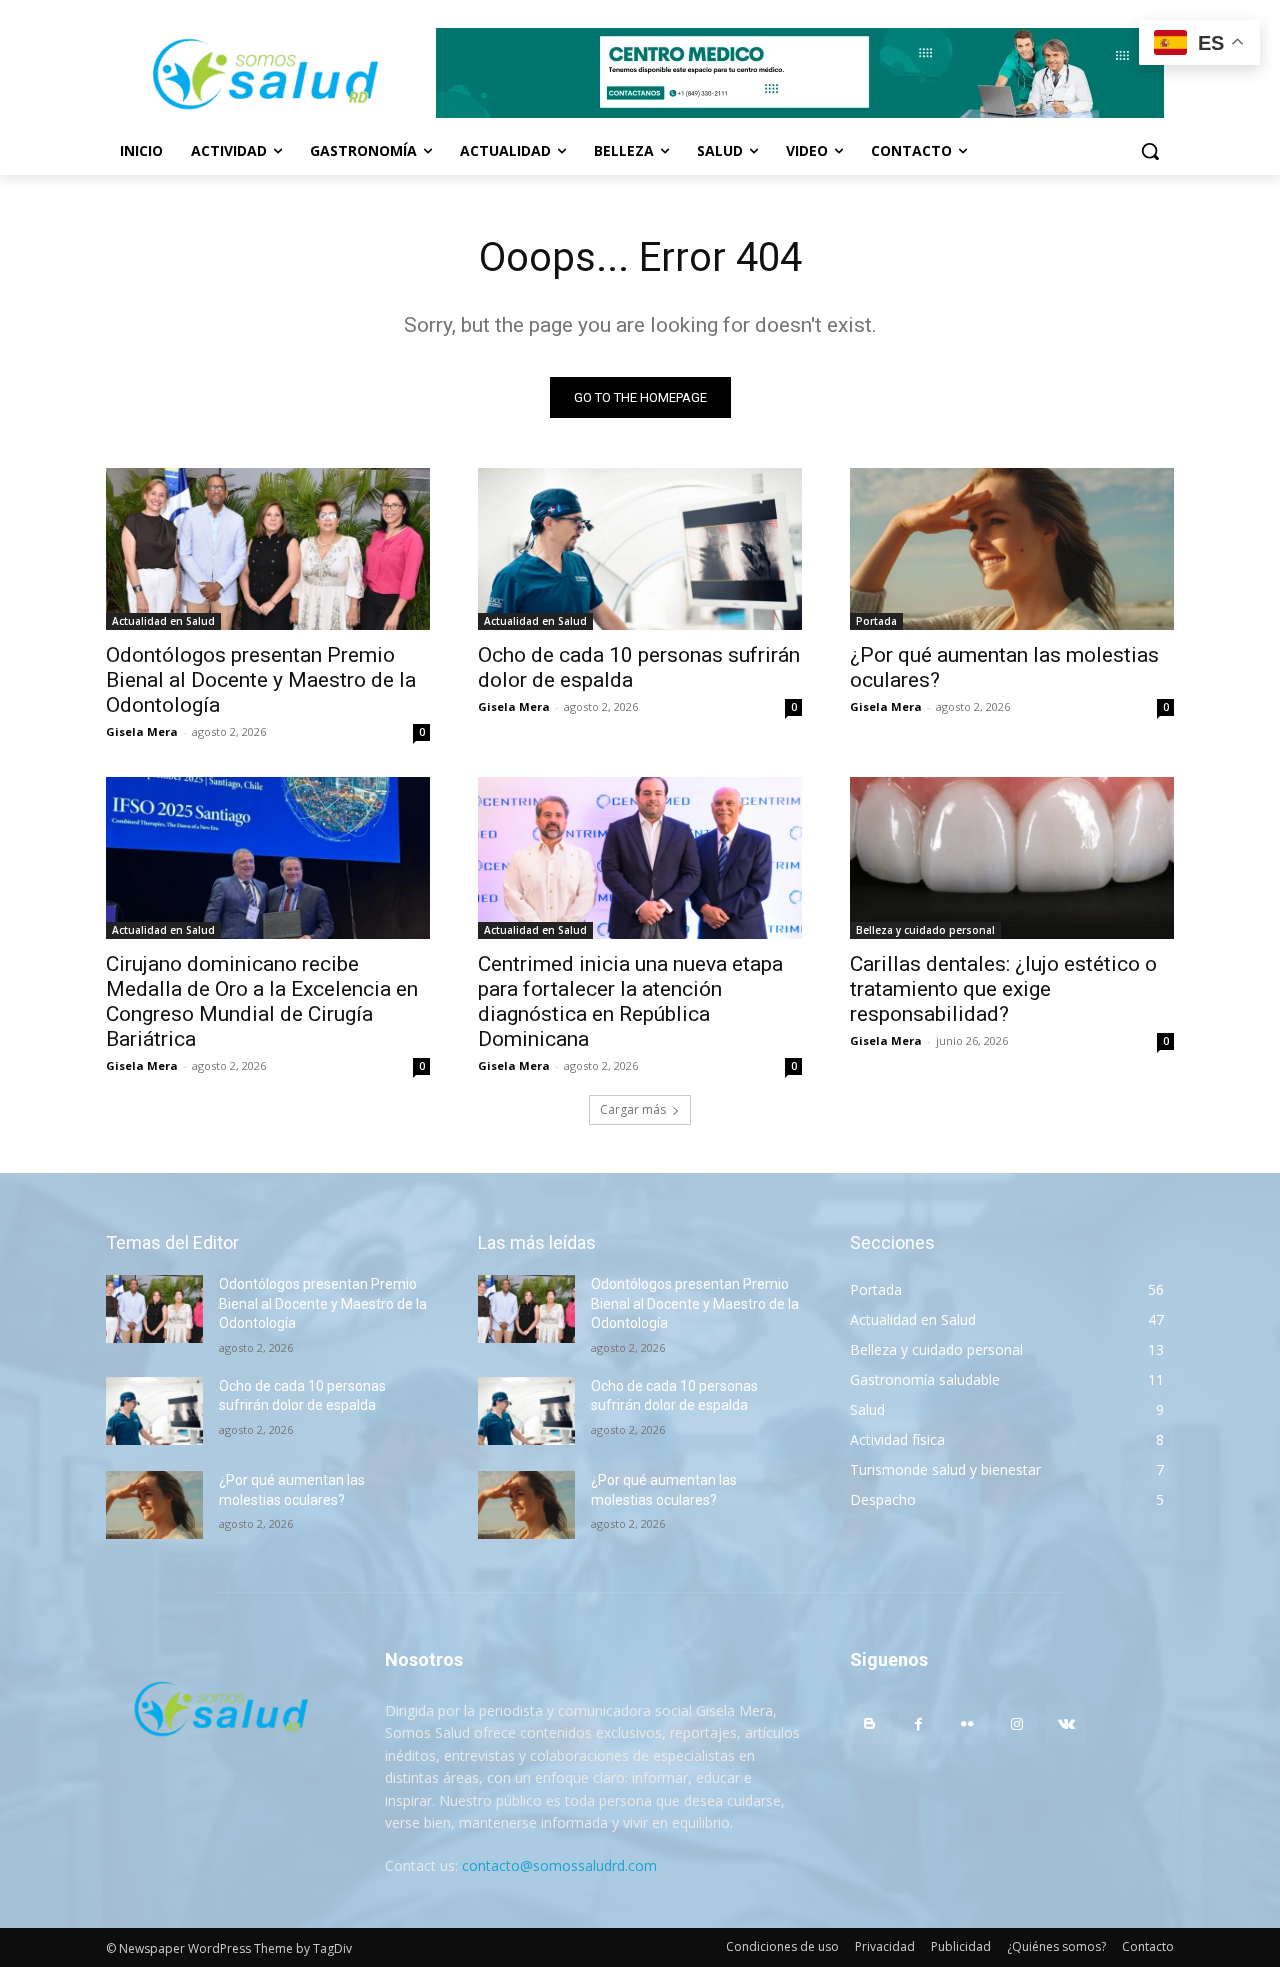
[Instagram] (1017, 1724)
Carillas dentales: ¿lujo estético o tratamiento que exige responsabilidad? (1003, 989)
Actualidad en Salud (163, 621)
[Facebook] (918, 1724)
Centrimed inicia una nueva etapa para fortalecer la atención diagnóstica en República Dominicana (630, 1001)
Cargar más (633, 1109)
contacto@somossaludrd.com (559, 1865)
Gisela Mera (142, 731)
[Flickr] (967, 1724)
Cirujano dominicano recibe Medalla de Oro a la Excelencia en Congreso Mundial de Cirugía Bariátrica (262, 1001)
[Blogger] (869, 1724)
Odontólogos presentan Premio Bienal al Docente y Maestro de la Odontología (261, 680)
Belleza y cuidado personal (925, 930)
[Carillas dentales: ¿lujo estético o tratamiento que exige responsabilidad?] (1012, 858)
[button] (1150, 151)
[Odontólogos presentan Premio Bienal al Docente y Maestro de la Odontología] (268, 549)
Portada (876, 621)
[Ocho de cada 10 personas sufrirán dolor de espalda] (640, 549)
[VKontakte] (1066, 1724)
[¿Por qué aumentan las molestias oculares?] (1012, 549)
